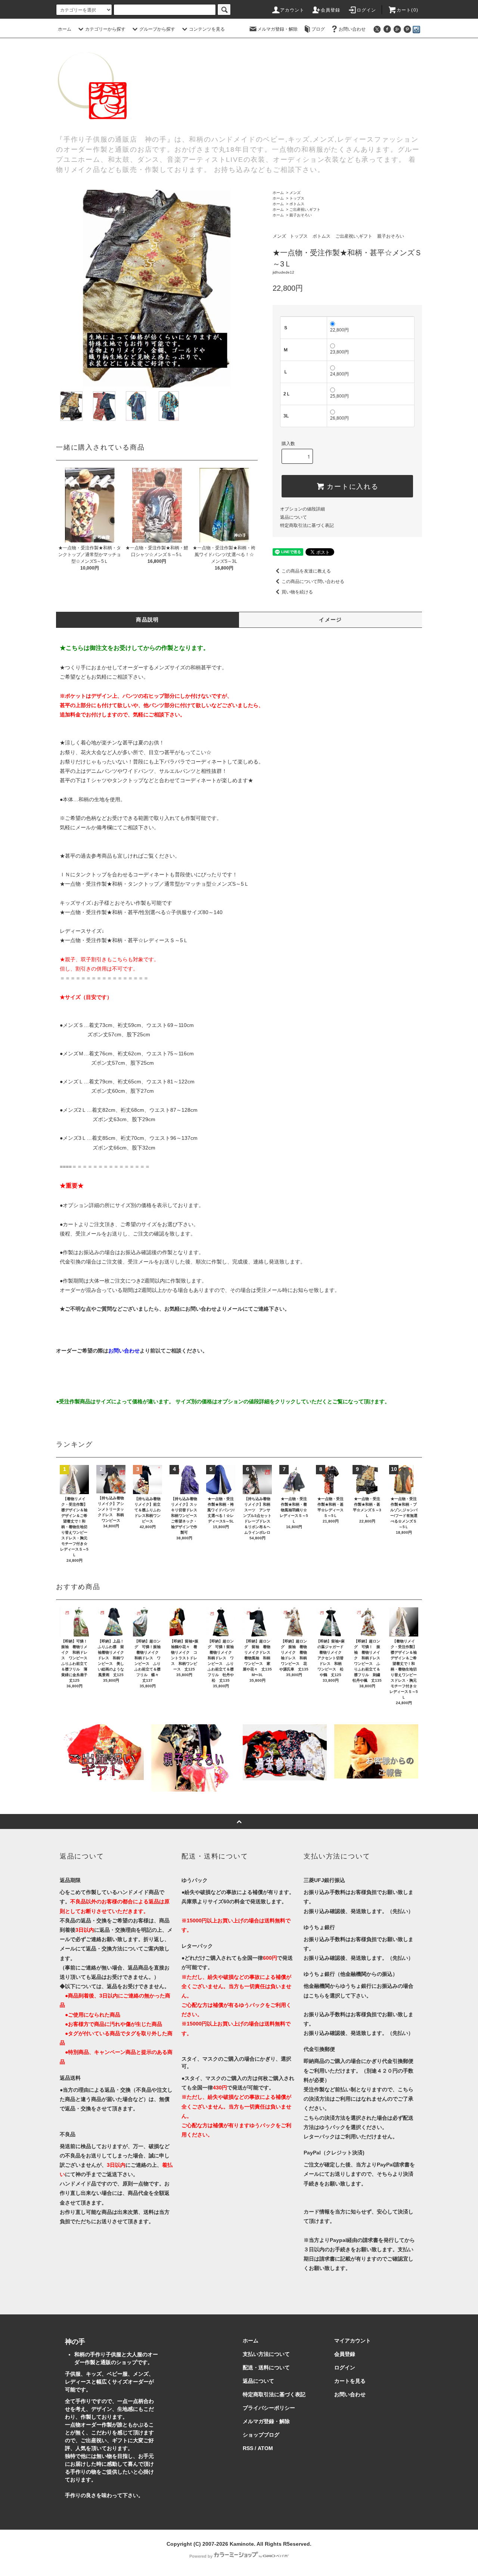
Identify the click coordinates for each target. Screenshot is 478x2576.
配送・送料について (266, 2367)
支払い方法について (266, 2354)
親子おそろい (301, 215)
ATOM (265, 2448)
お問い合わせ (352, 29)
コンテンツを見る (207, 29)
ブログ (318, 29)
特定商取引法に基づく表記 (307, 525)
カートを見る (350, 2381)
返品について (294, 517)
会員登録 (331, 10)
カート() (407, 10)
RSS (248, 2448)
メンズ (295, 193)
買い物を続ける (297, 592)
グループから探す (157, 29)
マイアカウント (353, 2341)
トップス (297, 198)
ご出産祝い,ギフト (305, 209)
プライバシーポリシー (269, 2408)
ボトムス (297, 204)
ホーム (65, 29)
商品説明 (148, 620)
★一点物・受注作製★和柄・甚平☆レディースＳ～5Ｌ (124, 940)
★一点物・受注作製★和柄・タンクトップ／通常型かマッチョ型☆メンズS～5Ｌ (154, 884)
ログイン (367, 10)
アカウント (292, 10)
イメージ (330, 620)
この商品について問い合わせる (313, 581)
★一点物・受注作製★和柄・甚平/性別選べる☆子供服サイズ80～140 (141, 912)
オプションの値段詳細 (302, 509)
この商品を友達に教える (306, 571)
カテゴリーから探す (105, 29)
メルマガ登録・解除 (277, 29)
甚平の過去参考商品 (89, 856)
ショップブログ (261, 2435)
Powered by (201, 2556)
